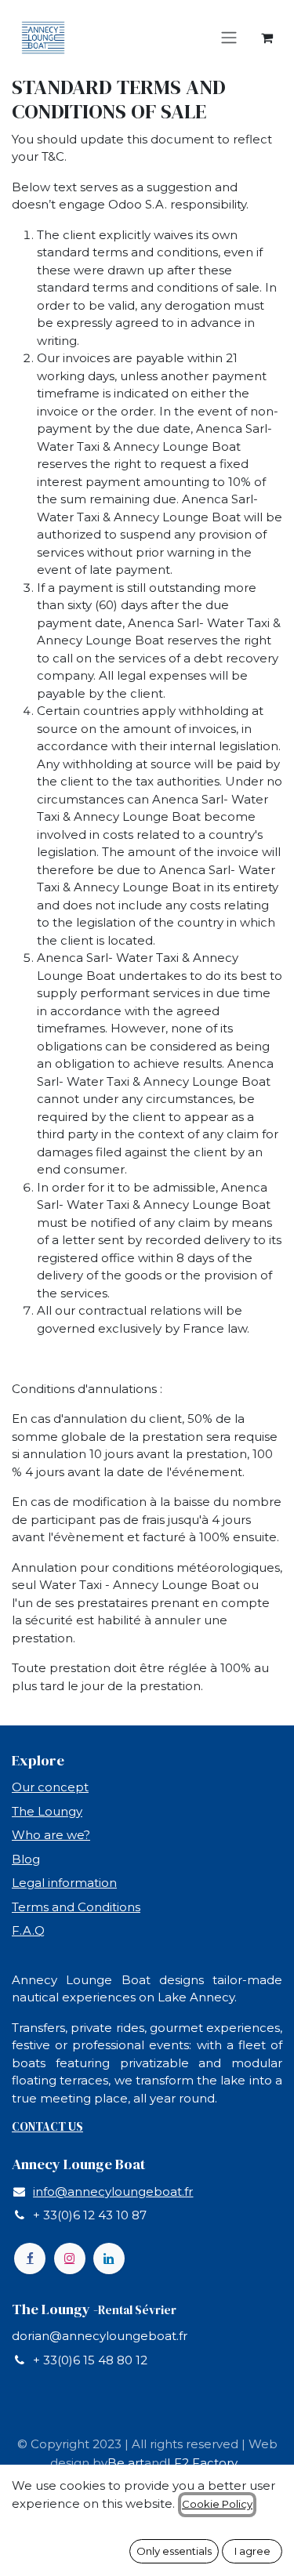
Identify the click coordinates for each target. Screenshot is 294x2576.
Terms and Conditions (76, 1907)
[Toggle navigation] (229, 38)
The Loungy (47, 1811)
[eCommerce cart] (267, 38)
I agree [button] (252, 2551)
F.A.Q (28, 1930)
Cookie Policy (217, 2504)
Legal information (64, 1883)
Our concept (50, 1787)
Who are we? (51, 1835)
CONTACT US (47, 2126)
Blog (26, 1859)
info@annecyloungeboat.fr (113, 2191)
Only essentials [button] (174, 2551)
